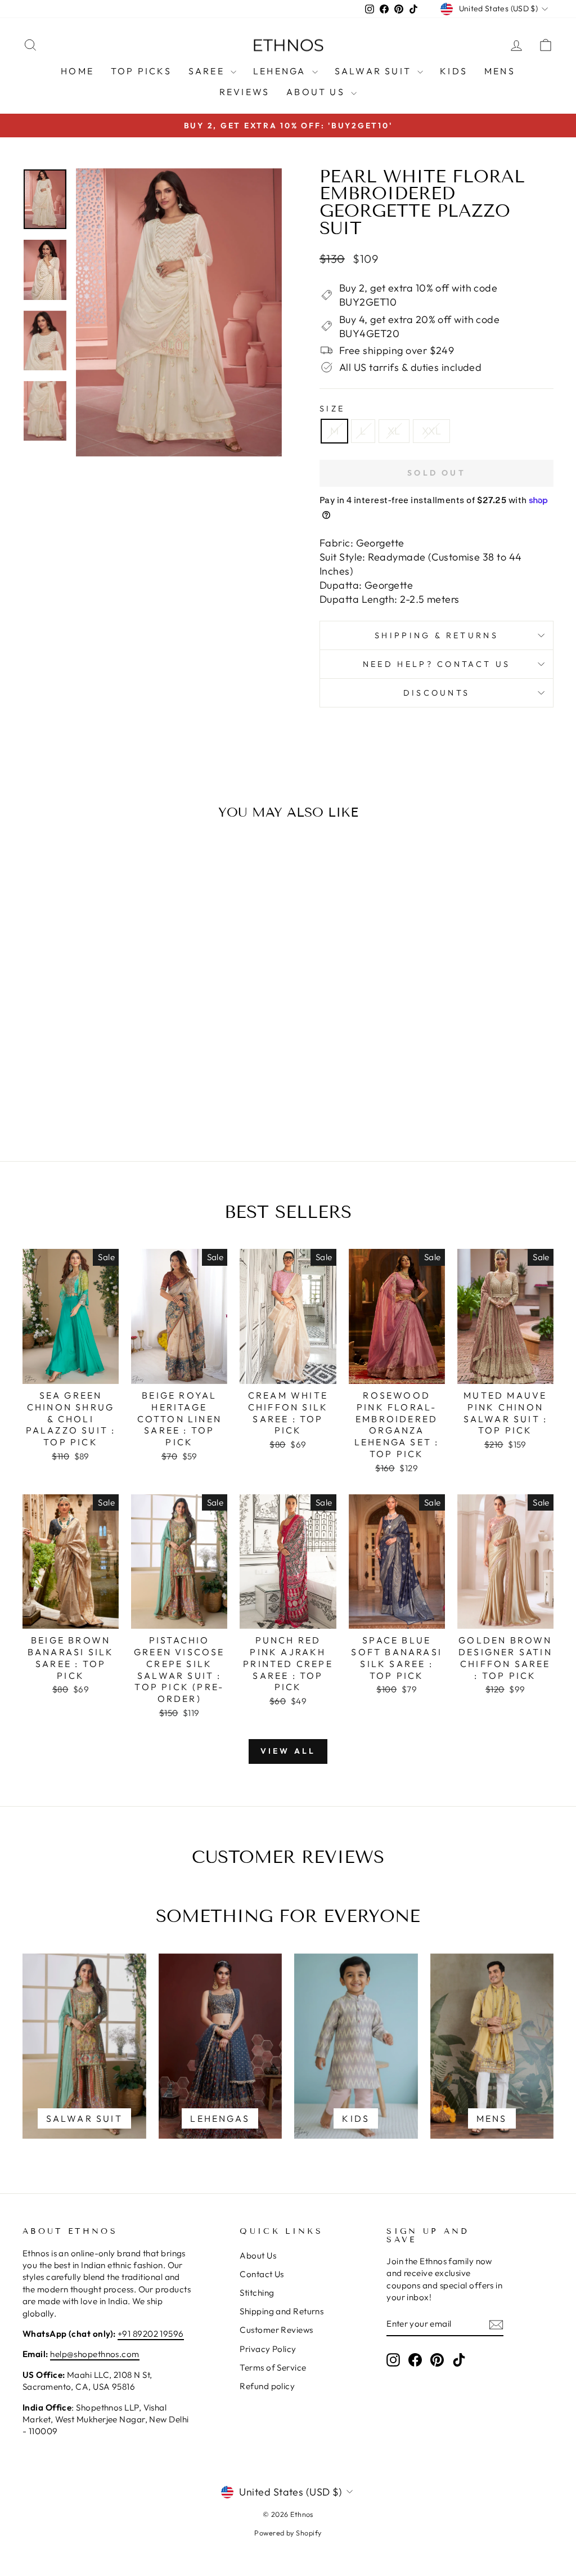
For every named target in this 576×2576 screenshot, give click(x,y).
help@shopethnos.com (95, 2354)
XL (394, 431)
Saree (208, 71)
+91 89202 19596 (151, 2334)
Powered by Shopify (288, 2533)
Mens (500, 71)
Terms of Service (273, 2367)
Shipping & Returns (436, 635)
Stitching (257, 2293)
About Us (317, 92)
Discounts (437, 693)
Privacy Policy (268, 2349)
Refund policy (267, 2386)
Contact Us (262, 2274)
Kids (454, 71)
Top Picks (141, 71)
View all (288, 1751)
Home (77, 71)
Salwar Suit (375, 71)
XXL (431, 431)
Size (332, 409)
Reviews (244, 92)
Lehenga (281, 71)
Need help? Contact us (437, 664)
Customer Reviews (276, 2330)
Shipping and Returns (282, 2311)
